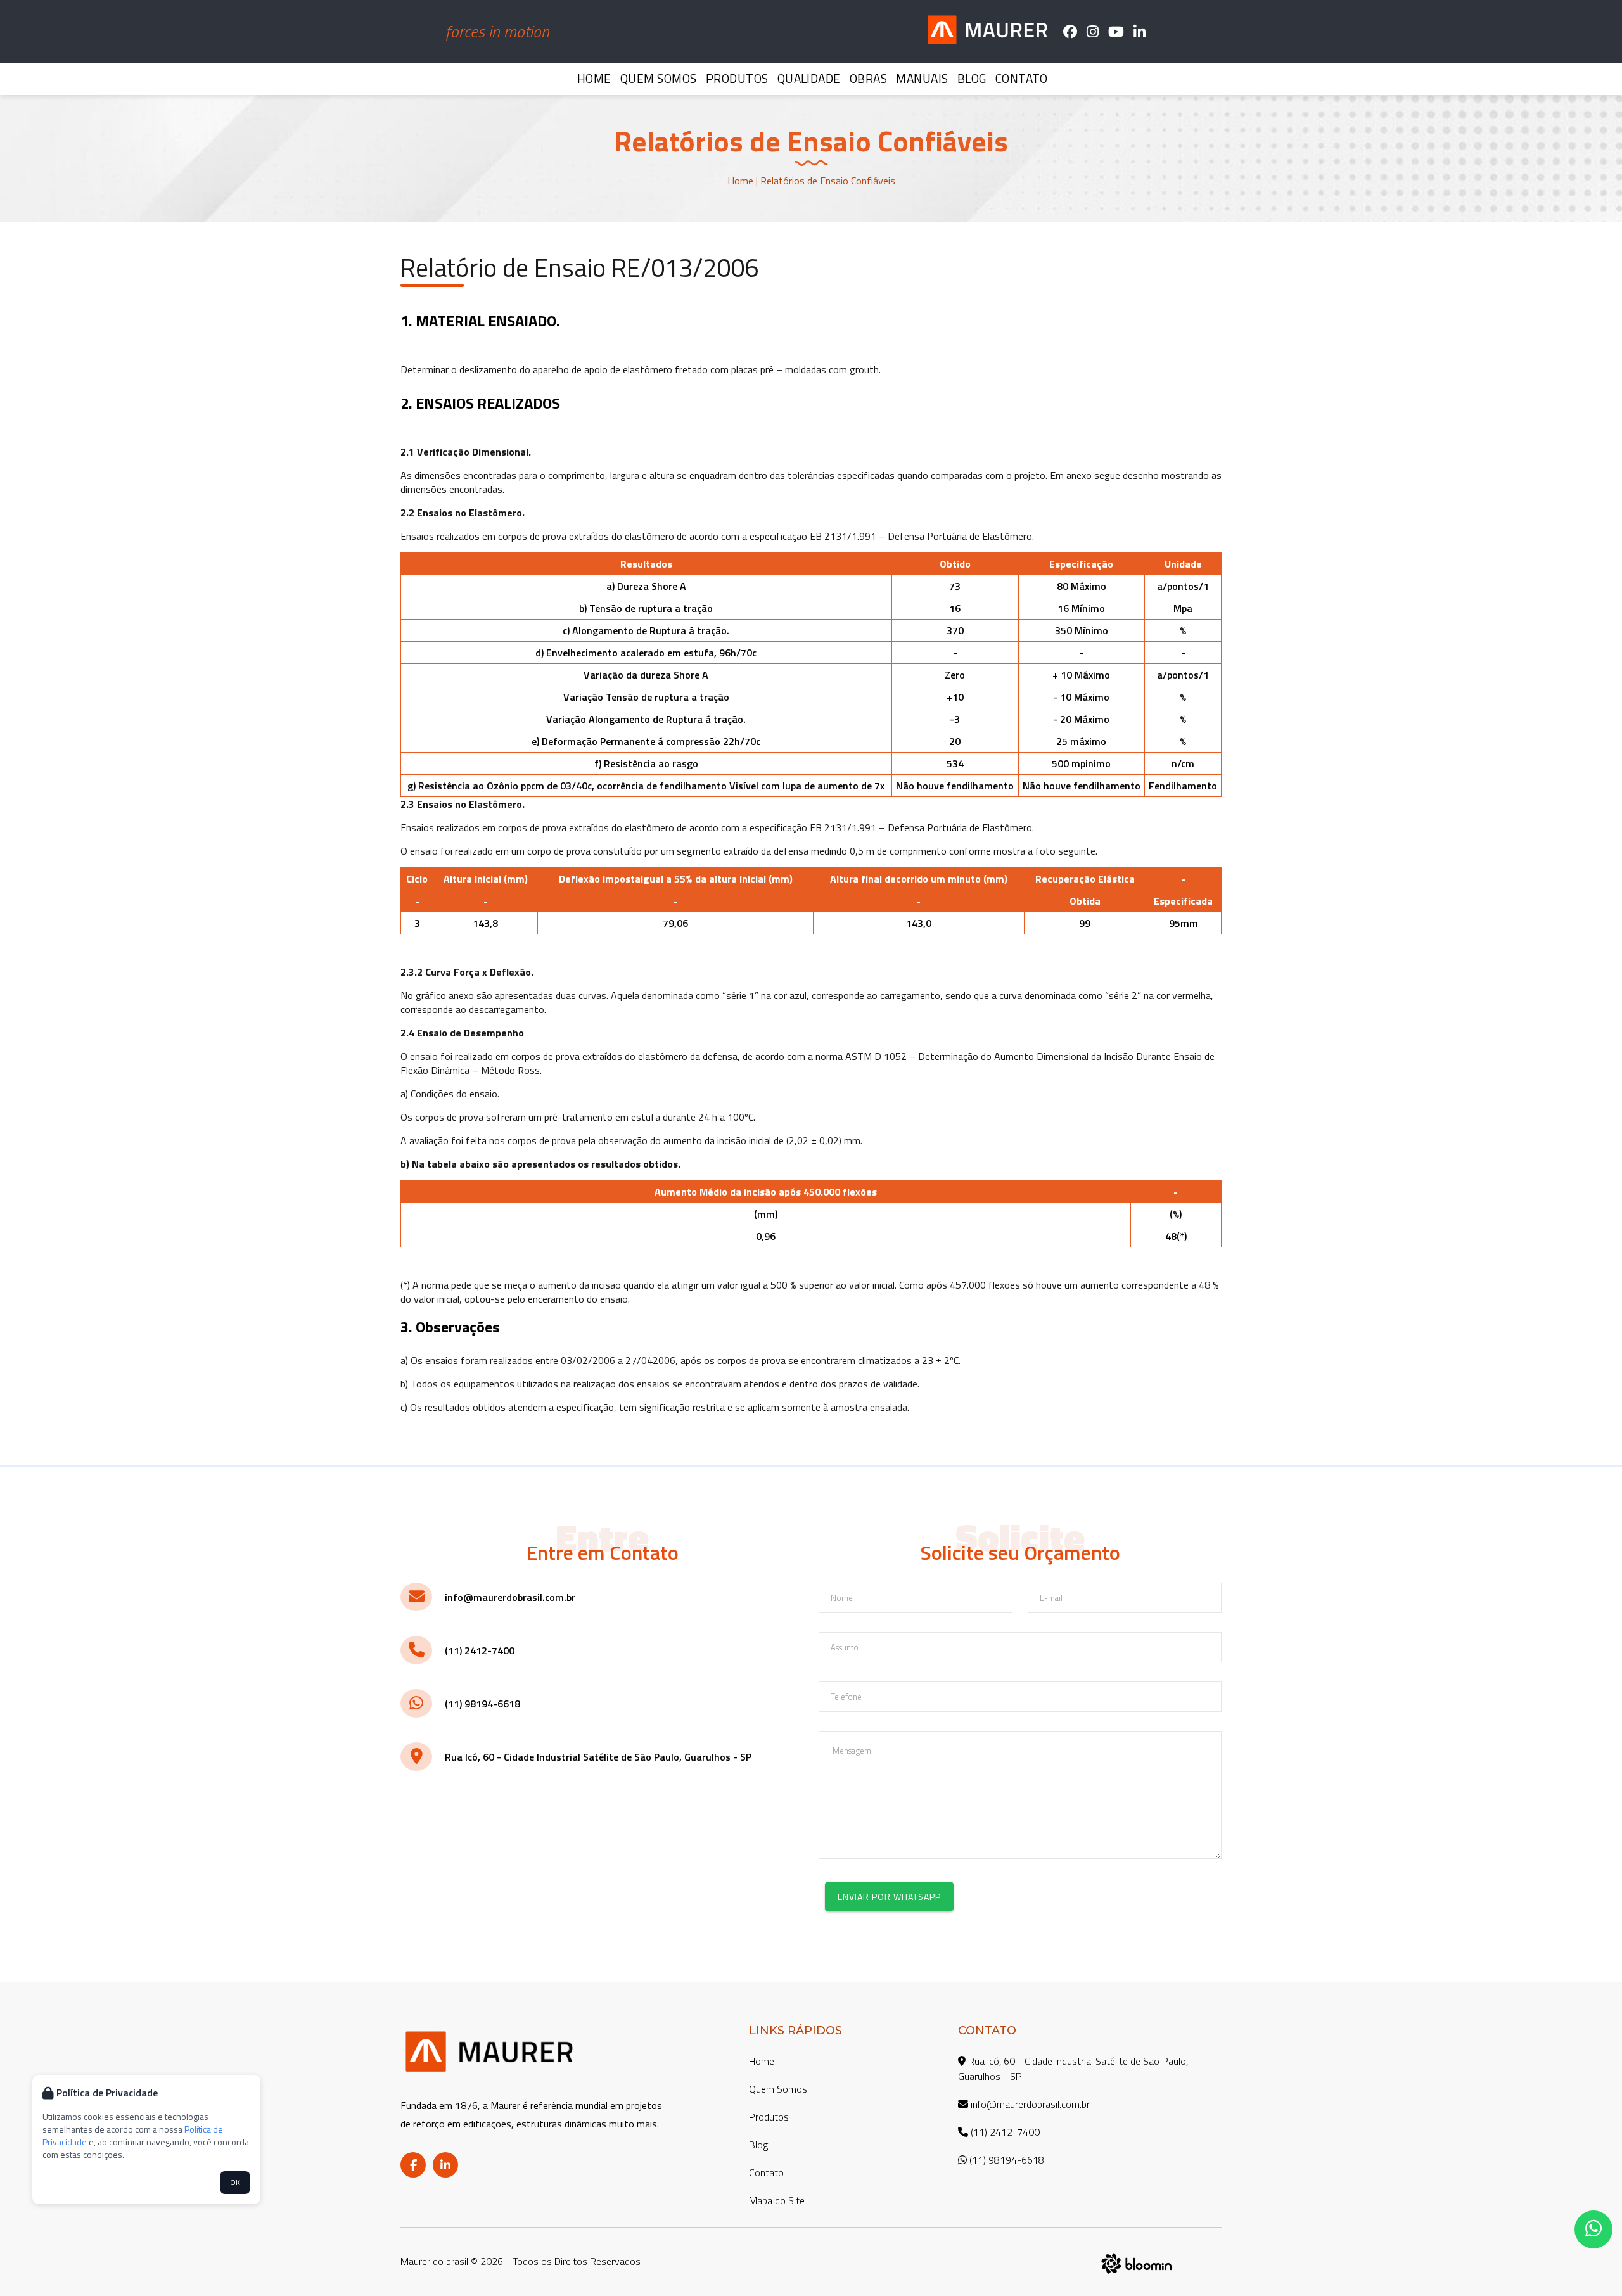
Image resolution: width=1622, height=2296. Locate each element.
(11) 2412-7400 (480, 1650)
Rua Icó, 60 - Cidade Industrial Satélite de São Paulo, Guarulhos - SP (598, 1757)
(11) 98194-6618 (482, 1704)
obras (868, 78)
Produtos (737, 78)
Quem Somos (659, 78)
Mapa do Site (777, 2200)
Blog (972, 78)
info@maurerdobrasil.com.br (510, 1597)
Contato (1022, 78)
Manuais (922, 78)
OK (235, 2182)
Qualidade (809, 78)
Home (594, 78)
